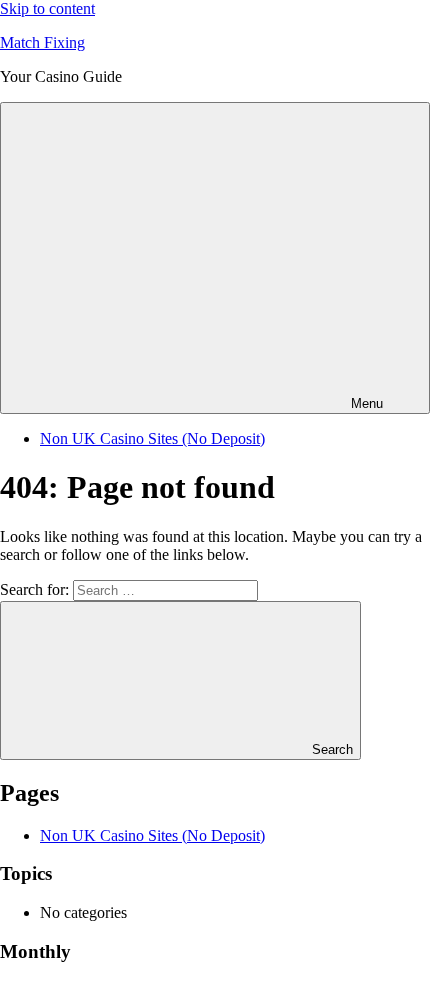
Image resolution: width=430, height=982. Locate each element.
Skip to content (47, 8)
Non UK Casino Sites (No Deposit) (152, 438)
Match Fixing (42, 42)
